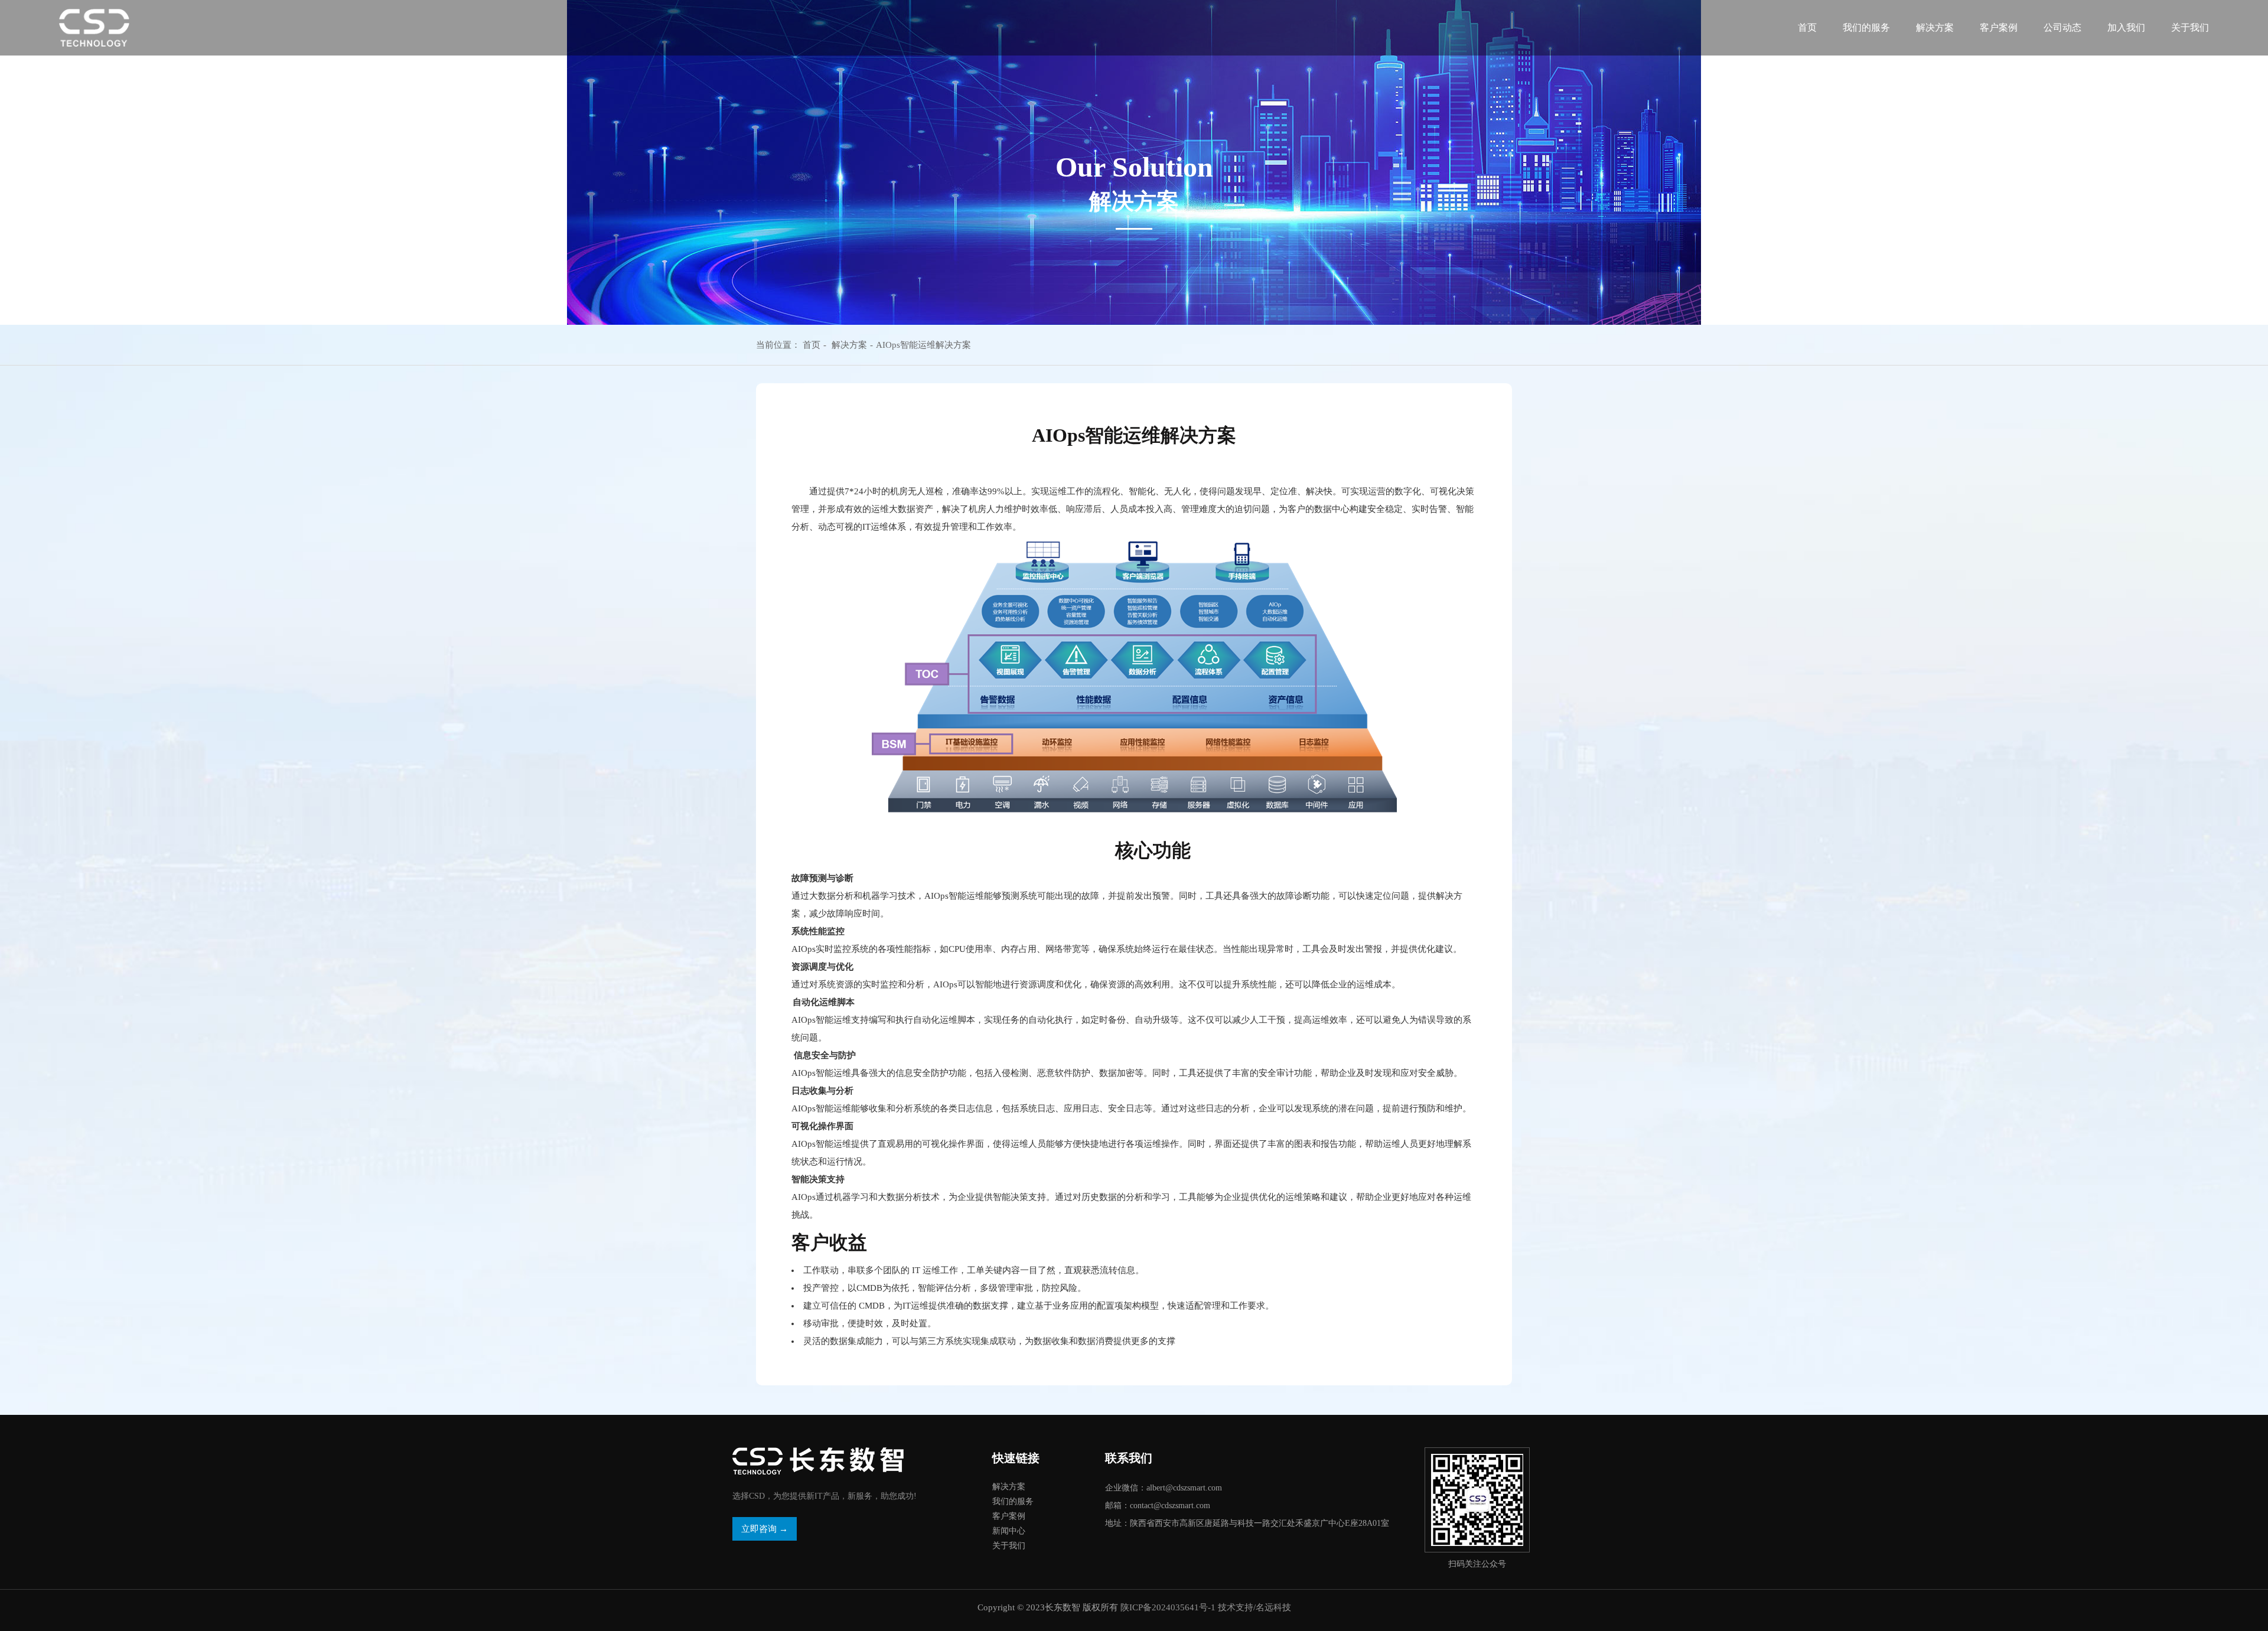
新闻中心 (1009, 1531)
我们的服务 (1866, 27)
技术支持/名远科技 (1254, 1607)
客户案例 (1999, 27)
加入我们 (2126, 27)
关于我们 (2190, 27)
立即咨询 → (765, 1529)
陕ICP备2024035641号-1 (1168, 1607)
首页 (1807, 27)
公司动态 (2062, 27)
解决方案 (849, 345)
